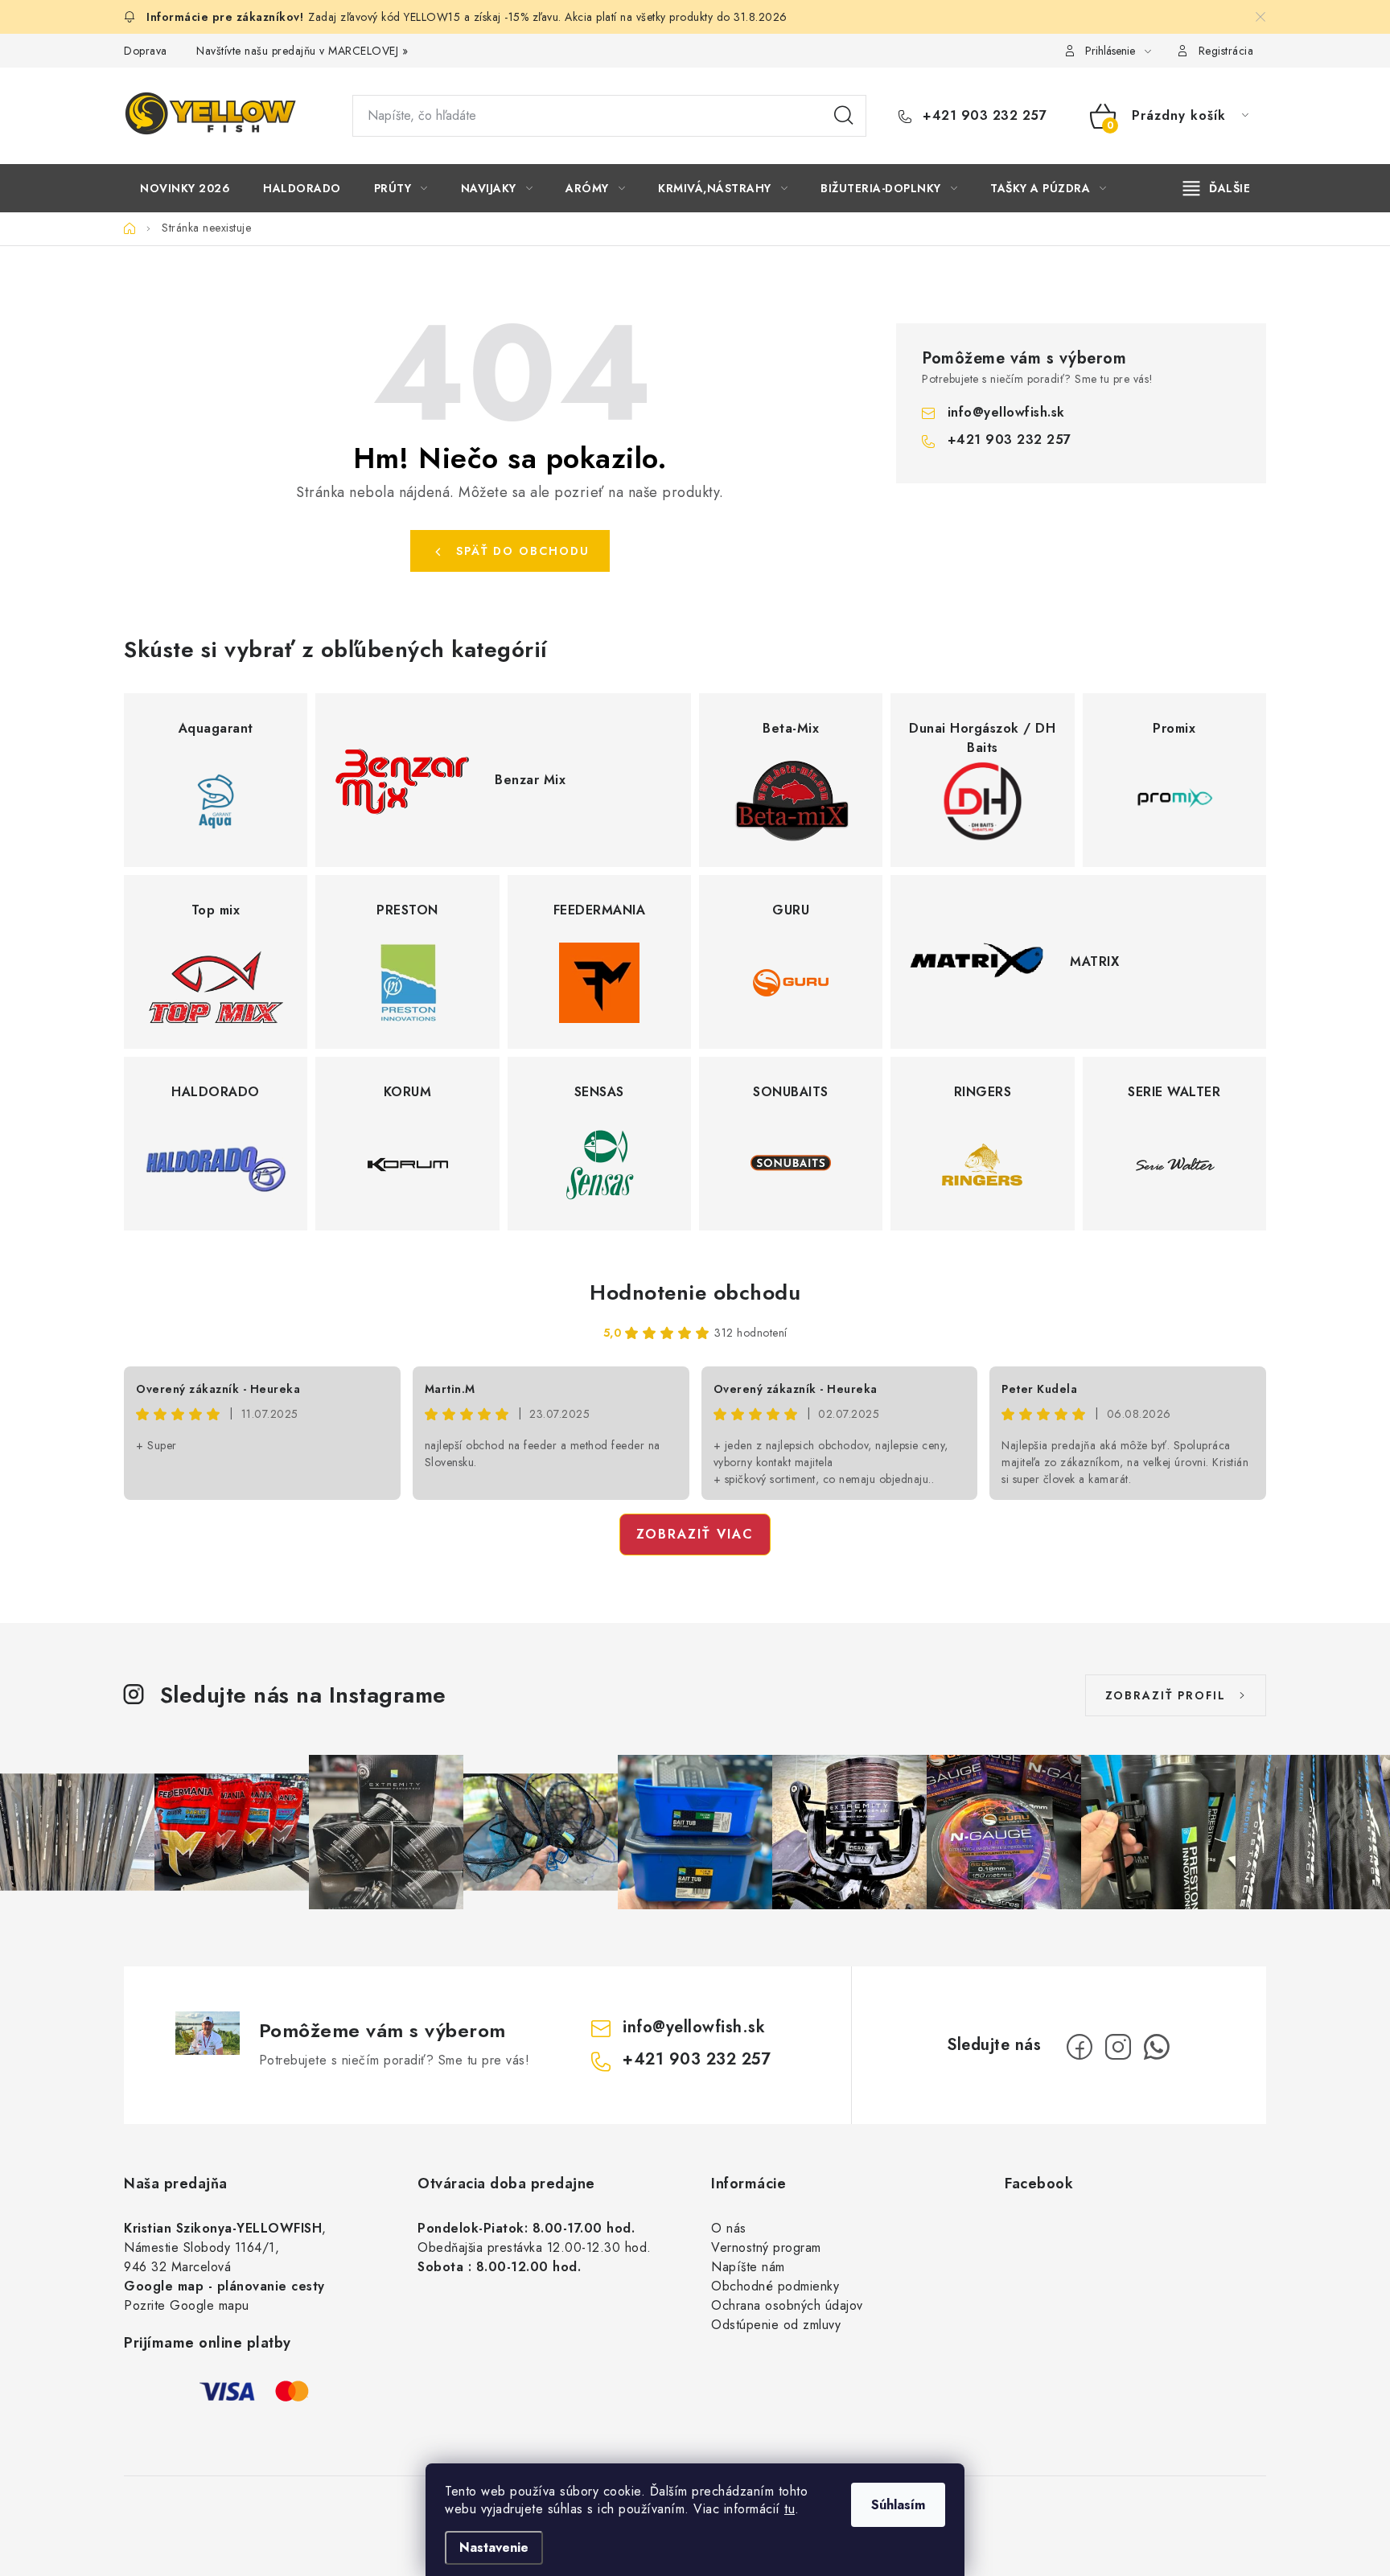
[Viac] (1217, 188)
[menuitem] (185, 188)
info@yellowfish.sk (1006, 412)
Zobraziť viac (695, 1534)
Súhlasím (898, 2505)
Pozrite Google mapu (187, 2305)
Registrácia (1226, 51)
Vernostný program (766, 2247)
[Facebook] (1080, 2047)
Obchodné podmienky (775, 2286)
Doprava (146, 51)
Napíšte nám (748, 2267)
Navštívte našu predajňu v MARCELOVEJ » (302, 51)
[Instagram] (1118, 2047)
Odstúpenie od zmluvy (776, 2325)
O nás (729, 2228)
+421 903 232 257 (983, 116)
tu (790, 2509)
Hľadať (844, 116)
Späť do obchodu (523, 551)
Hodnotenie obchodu (695, 1292)
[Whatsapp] (1157, 2047)
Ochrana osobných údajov (787, 2305)
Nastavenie (494, 2547)
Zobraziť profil (1166, 1695)
